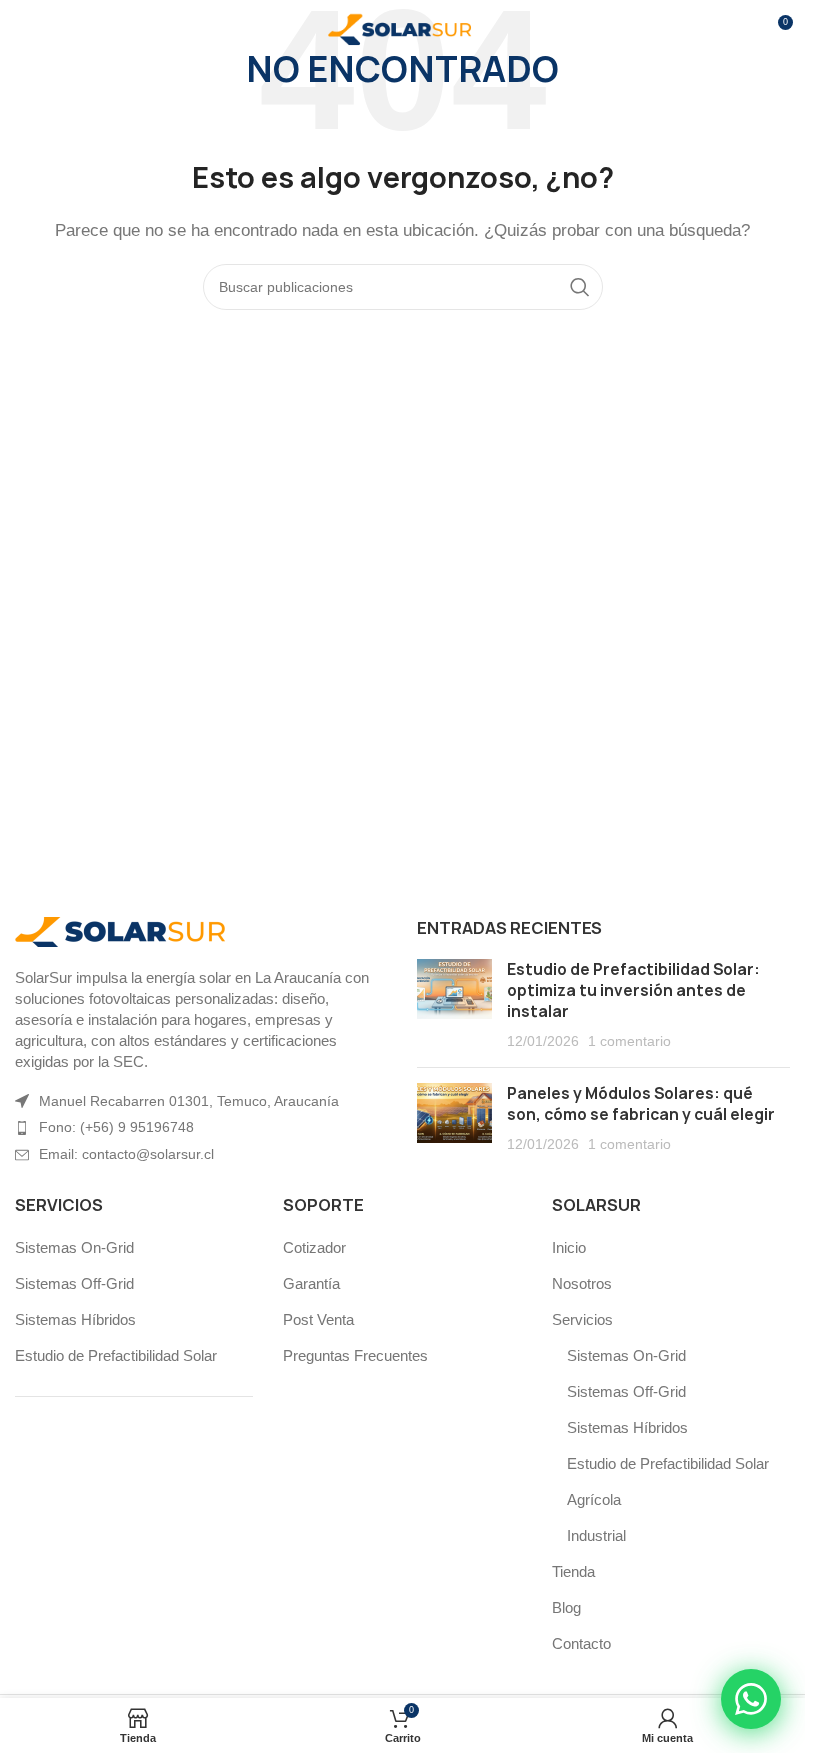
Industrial (596, 1535)
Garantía (311, 1283)
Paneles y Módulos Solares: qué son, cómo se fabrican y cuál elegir (641, 1104)
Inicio (569, 1247)
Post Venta (318, 1319)
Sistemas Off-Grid (74, 1283)
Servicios (582, 1319)
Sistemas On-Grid (74, 1247)
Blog (566, 1607)
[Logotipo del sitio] (403, 28)
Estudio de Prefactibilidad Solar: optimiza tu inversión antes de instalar (633, 990)
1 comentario (629, 1041)
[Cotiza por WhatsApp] (751, 1699)
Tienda (573, 1571)
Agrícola (594, 1499)
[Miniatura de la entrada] (454, 1005)
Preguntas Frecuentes (355, 1355)
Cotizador (314, 1247)
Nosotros (582, 1283)
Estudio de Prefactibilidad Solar (116, 1355)
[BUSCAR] (580, 287)
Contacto (581, 1643)
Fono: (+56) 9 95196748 (116, 1127)
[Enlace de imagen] (125, 930)
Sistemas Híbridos (75, 1319)
